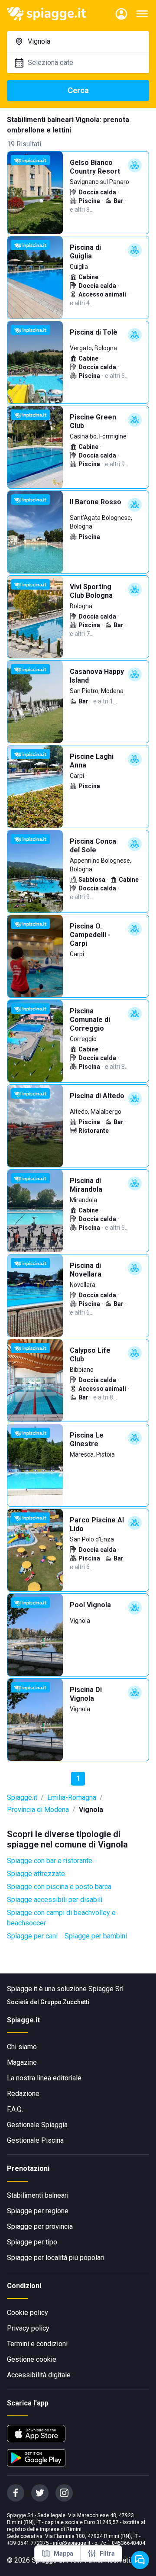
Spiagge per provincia (40, 2226)
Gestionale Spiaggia (37, 2125)
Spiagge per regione (38, 2211)
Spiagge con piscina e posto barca (59, 1887)
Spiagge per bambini (96, 1936)
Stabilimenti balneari (38, 2195)
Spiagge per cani (32, 1936)
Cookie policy (28, 2313)
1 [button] (78, 1778)
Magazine (22, 2062)
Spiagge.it (22, 1797)
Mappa (63, 2553)
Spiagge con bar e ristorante (50, 1861)
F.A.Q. (15, 2109)
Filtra (107, 2553)
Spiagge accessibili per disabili (55, 1900)
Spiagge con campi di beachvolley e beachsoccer (61, 1918)
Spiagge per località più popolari (56, 2258)
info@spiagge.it (72, 2543)
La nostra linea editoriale (44, 2078)
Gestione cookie (32, 2359)
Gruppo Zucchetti (65, 2002)
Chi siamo (22, 2047)
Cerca (78, 90)
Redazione (23, 2094)
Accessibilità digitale (39, 2375)
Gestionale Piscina (35, 2140)
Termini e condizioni (37, 2344)
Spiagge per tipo (32, 2242)
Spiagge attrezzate (36, 1874)
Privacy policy (28, 2328)
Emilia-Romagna (72, 1797)
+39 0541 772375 (28, 2543)
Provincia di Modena (38, 1810)
